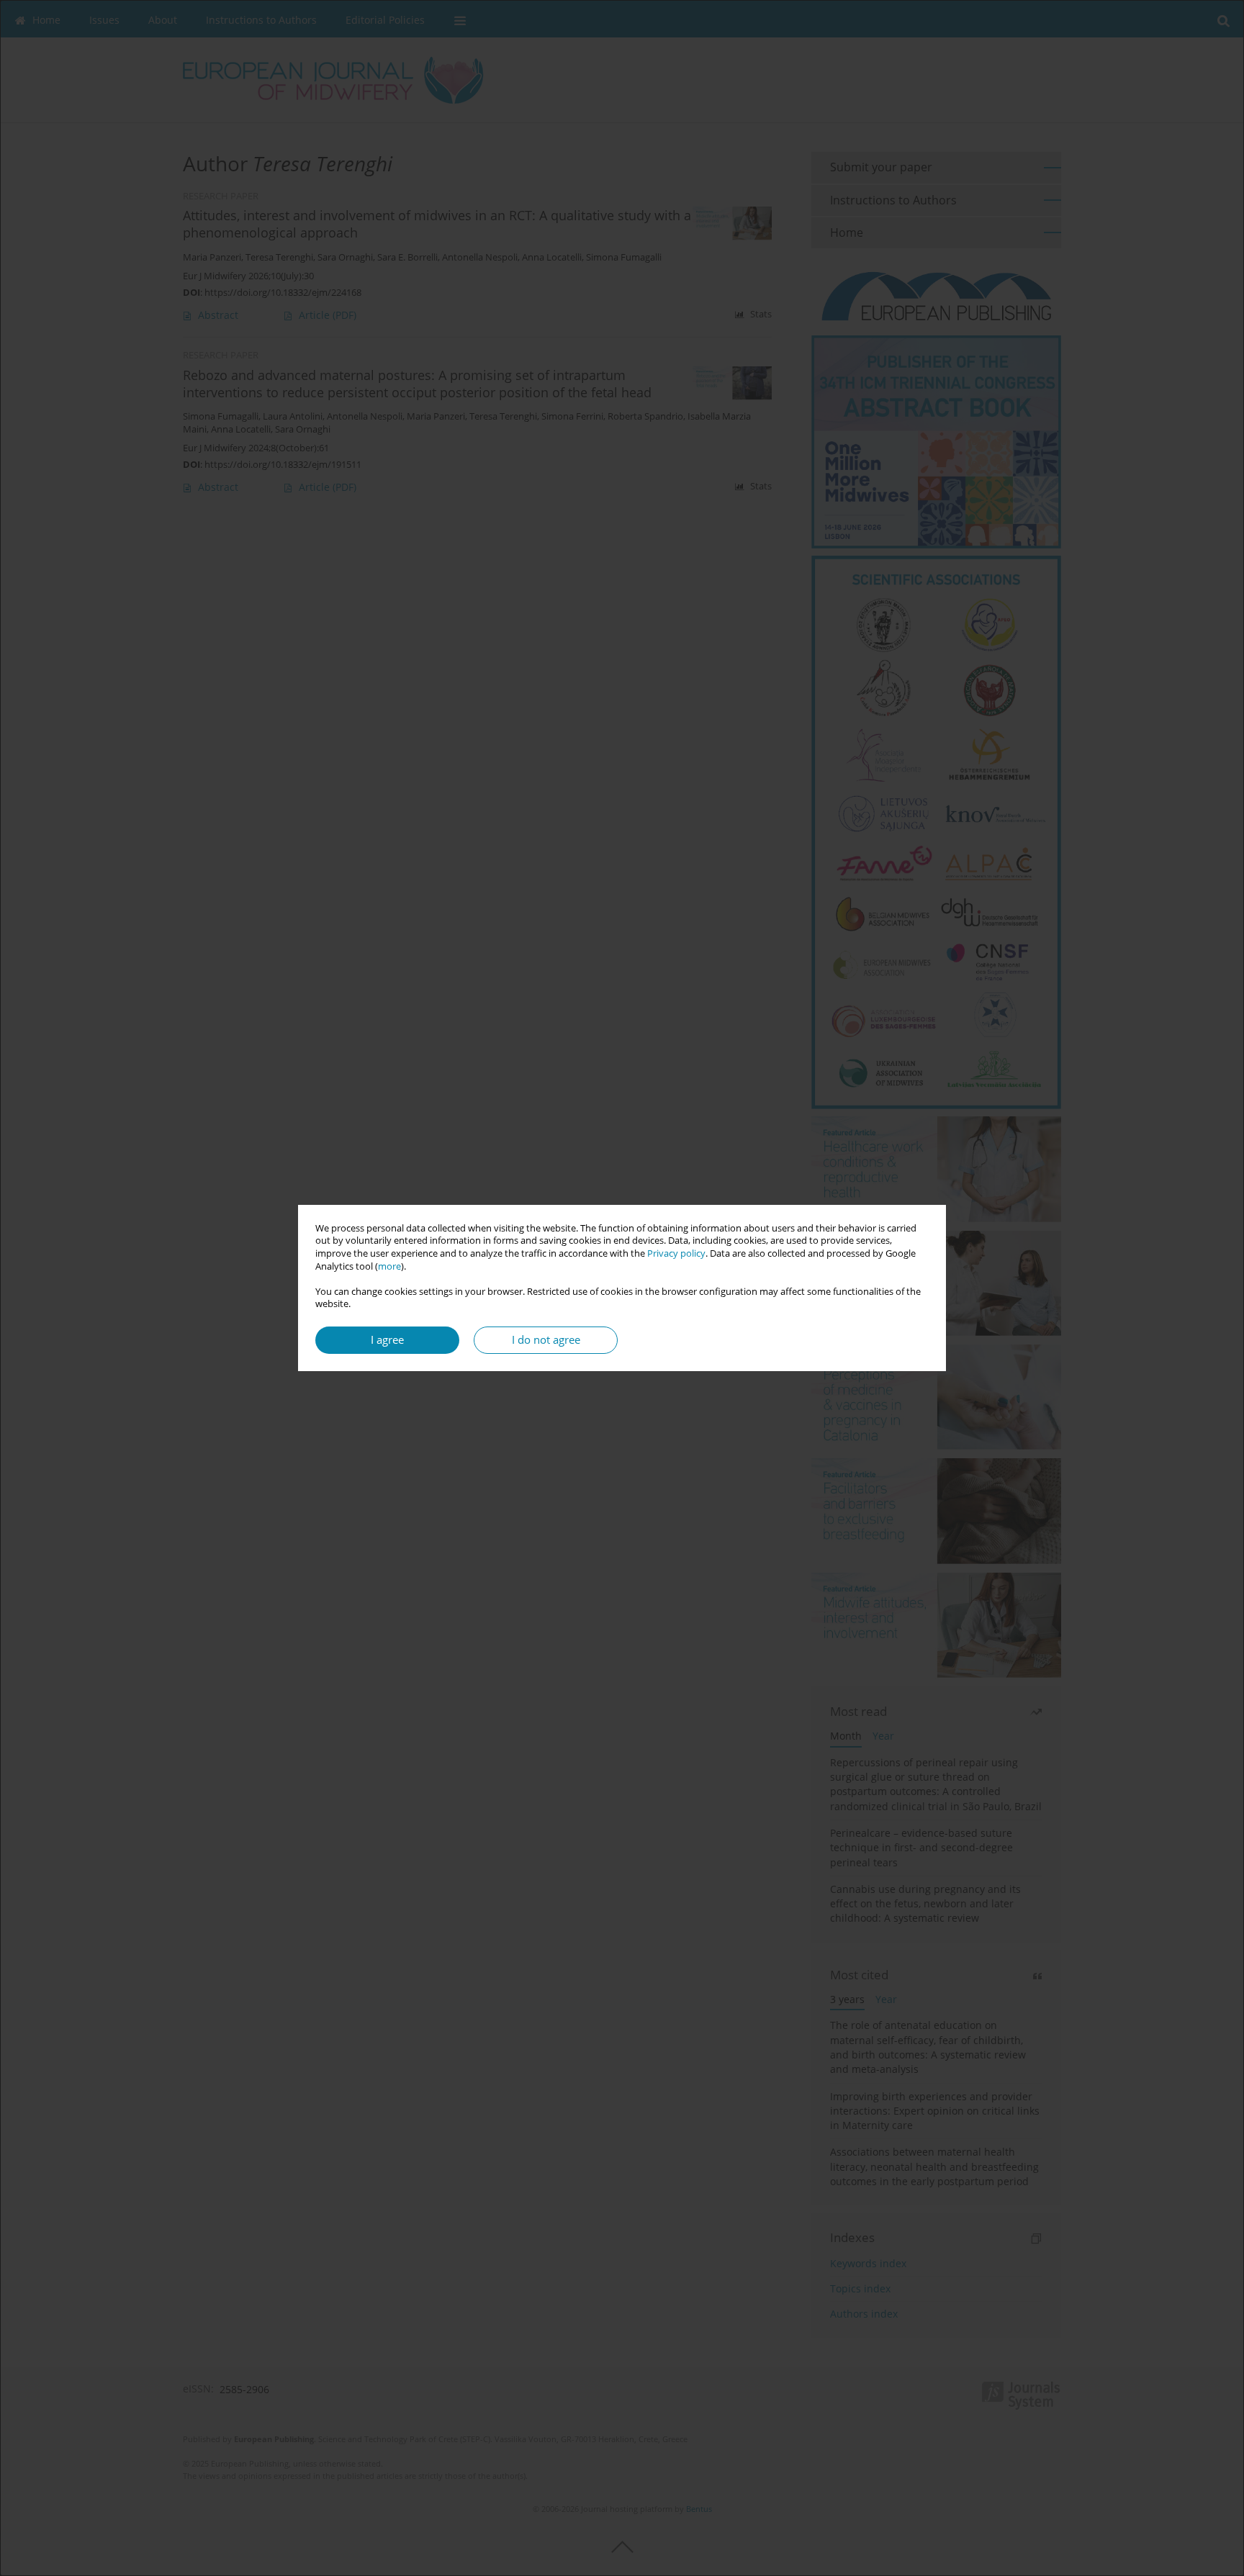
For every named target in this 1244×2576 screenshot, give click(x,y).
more (389, 1266)
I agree (387, 1340)
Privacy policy (676, 1253)
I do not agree (546, 1340)
